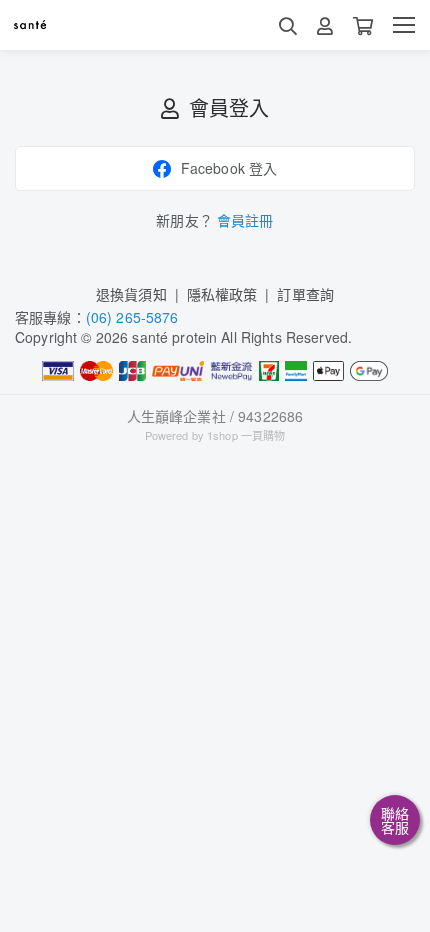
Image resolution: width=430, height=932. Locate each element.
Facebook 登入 (229, 168)
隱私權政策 (222, 294)
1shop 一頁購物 (246, 435)
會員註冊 (245, 220)
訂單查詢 (305, 294)
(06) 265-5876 (132, 317)
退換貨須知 (131, 294)
